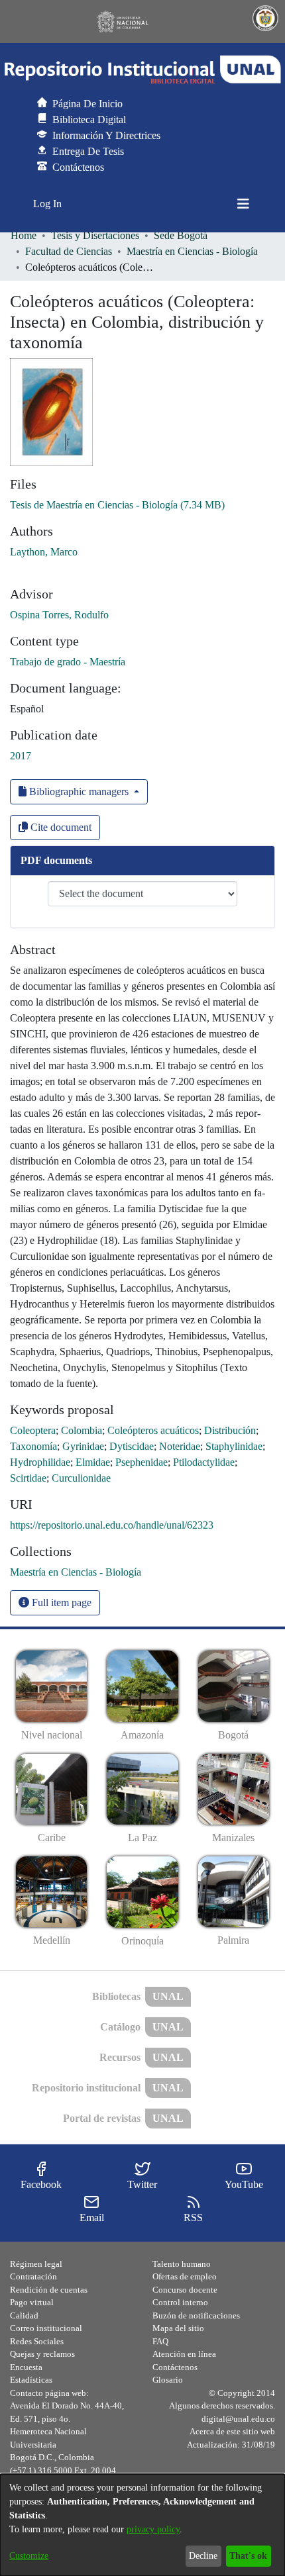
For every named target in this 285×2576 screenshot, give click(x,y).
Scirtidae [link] (28, 1478)
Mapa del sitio (178, 2328)
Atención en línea (184, 2354)
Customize (29, 2556)
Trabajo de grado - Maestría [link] (68, 662)
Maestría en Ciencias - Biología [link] (192, 251)
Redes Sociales (37, 2341)
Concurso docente (185, 2290)
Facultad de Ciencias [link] (69, 251)
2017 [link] (21, 756)
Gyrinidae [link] (83, 1446)
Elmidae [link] (93, 1462)
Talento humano (182, 2264)
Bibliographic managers (79, 791)
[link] (117, 505)
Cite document (60, 827)
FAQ (160, 2341)
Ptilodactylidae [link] (204, 1462)
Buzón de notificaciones (196, 2315)
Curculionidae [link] (81, 1478)
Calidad (24, 2315)
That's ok (248, 2556)
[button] (142, 70)
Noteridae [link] (180, 1446)
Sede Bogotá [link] (181, 235)
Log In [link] (48, 204)
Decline (203, 2556)
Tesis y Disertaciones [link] (95, 235)
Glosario (168, 2380)
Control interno (180, 2302)
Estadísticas (31, 2380)
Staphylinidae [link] (234, 1446)
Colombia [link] (82, 1430)
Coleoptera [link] (33, 1430)
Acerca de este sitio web (232, 2431)
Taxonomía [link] (33, 1446)
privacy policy (153, 2529)
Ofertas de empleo (185, 2276)
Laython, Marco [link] (44, 552)
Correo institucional (46, 2328)
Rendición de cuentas (49, 2290)
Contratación (33, 2276)
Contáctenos (175, 2367)
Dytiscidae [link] (132, 1446)
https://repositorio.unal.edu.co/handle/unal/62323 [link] (112, 1525)
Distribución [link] (230, 1430)
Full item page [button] (60, 1602)
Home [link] (24, 235)
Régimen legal (36, 2264)
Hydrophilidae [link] (40, 1462)
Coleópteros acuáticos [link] (153, 1430)
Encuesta (26, 2367)
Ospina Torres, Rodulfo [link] (59, 615)
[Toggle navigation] (243, 204)
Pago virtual (32, 2302)
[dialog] (142, 2525)
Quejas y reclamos (42, 2354)
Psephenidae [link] (142, 1462)
